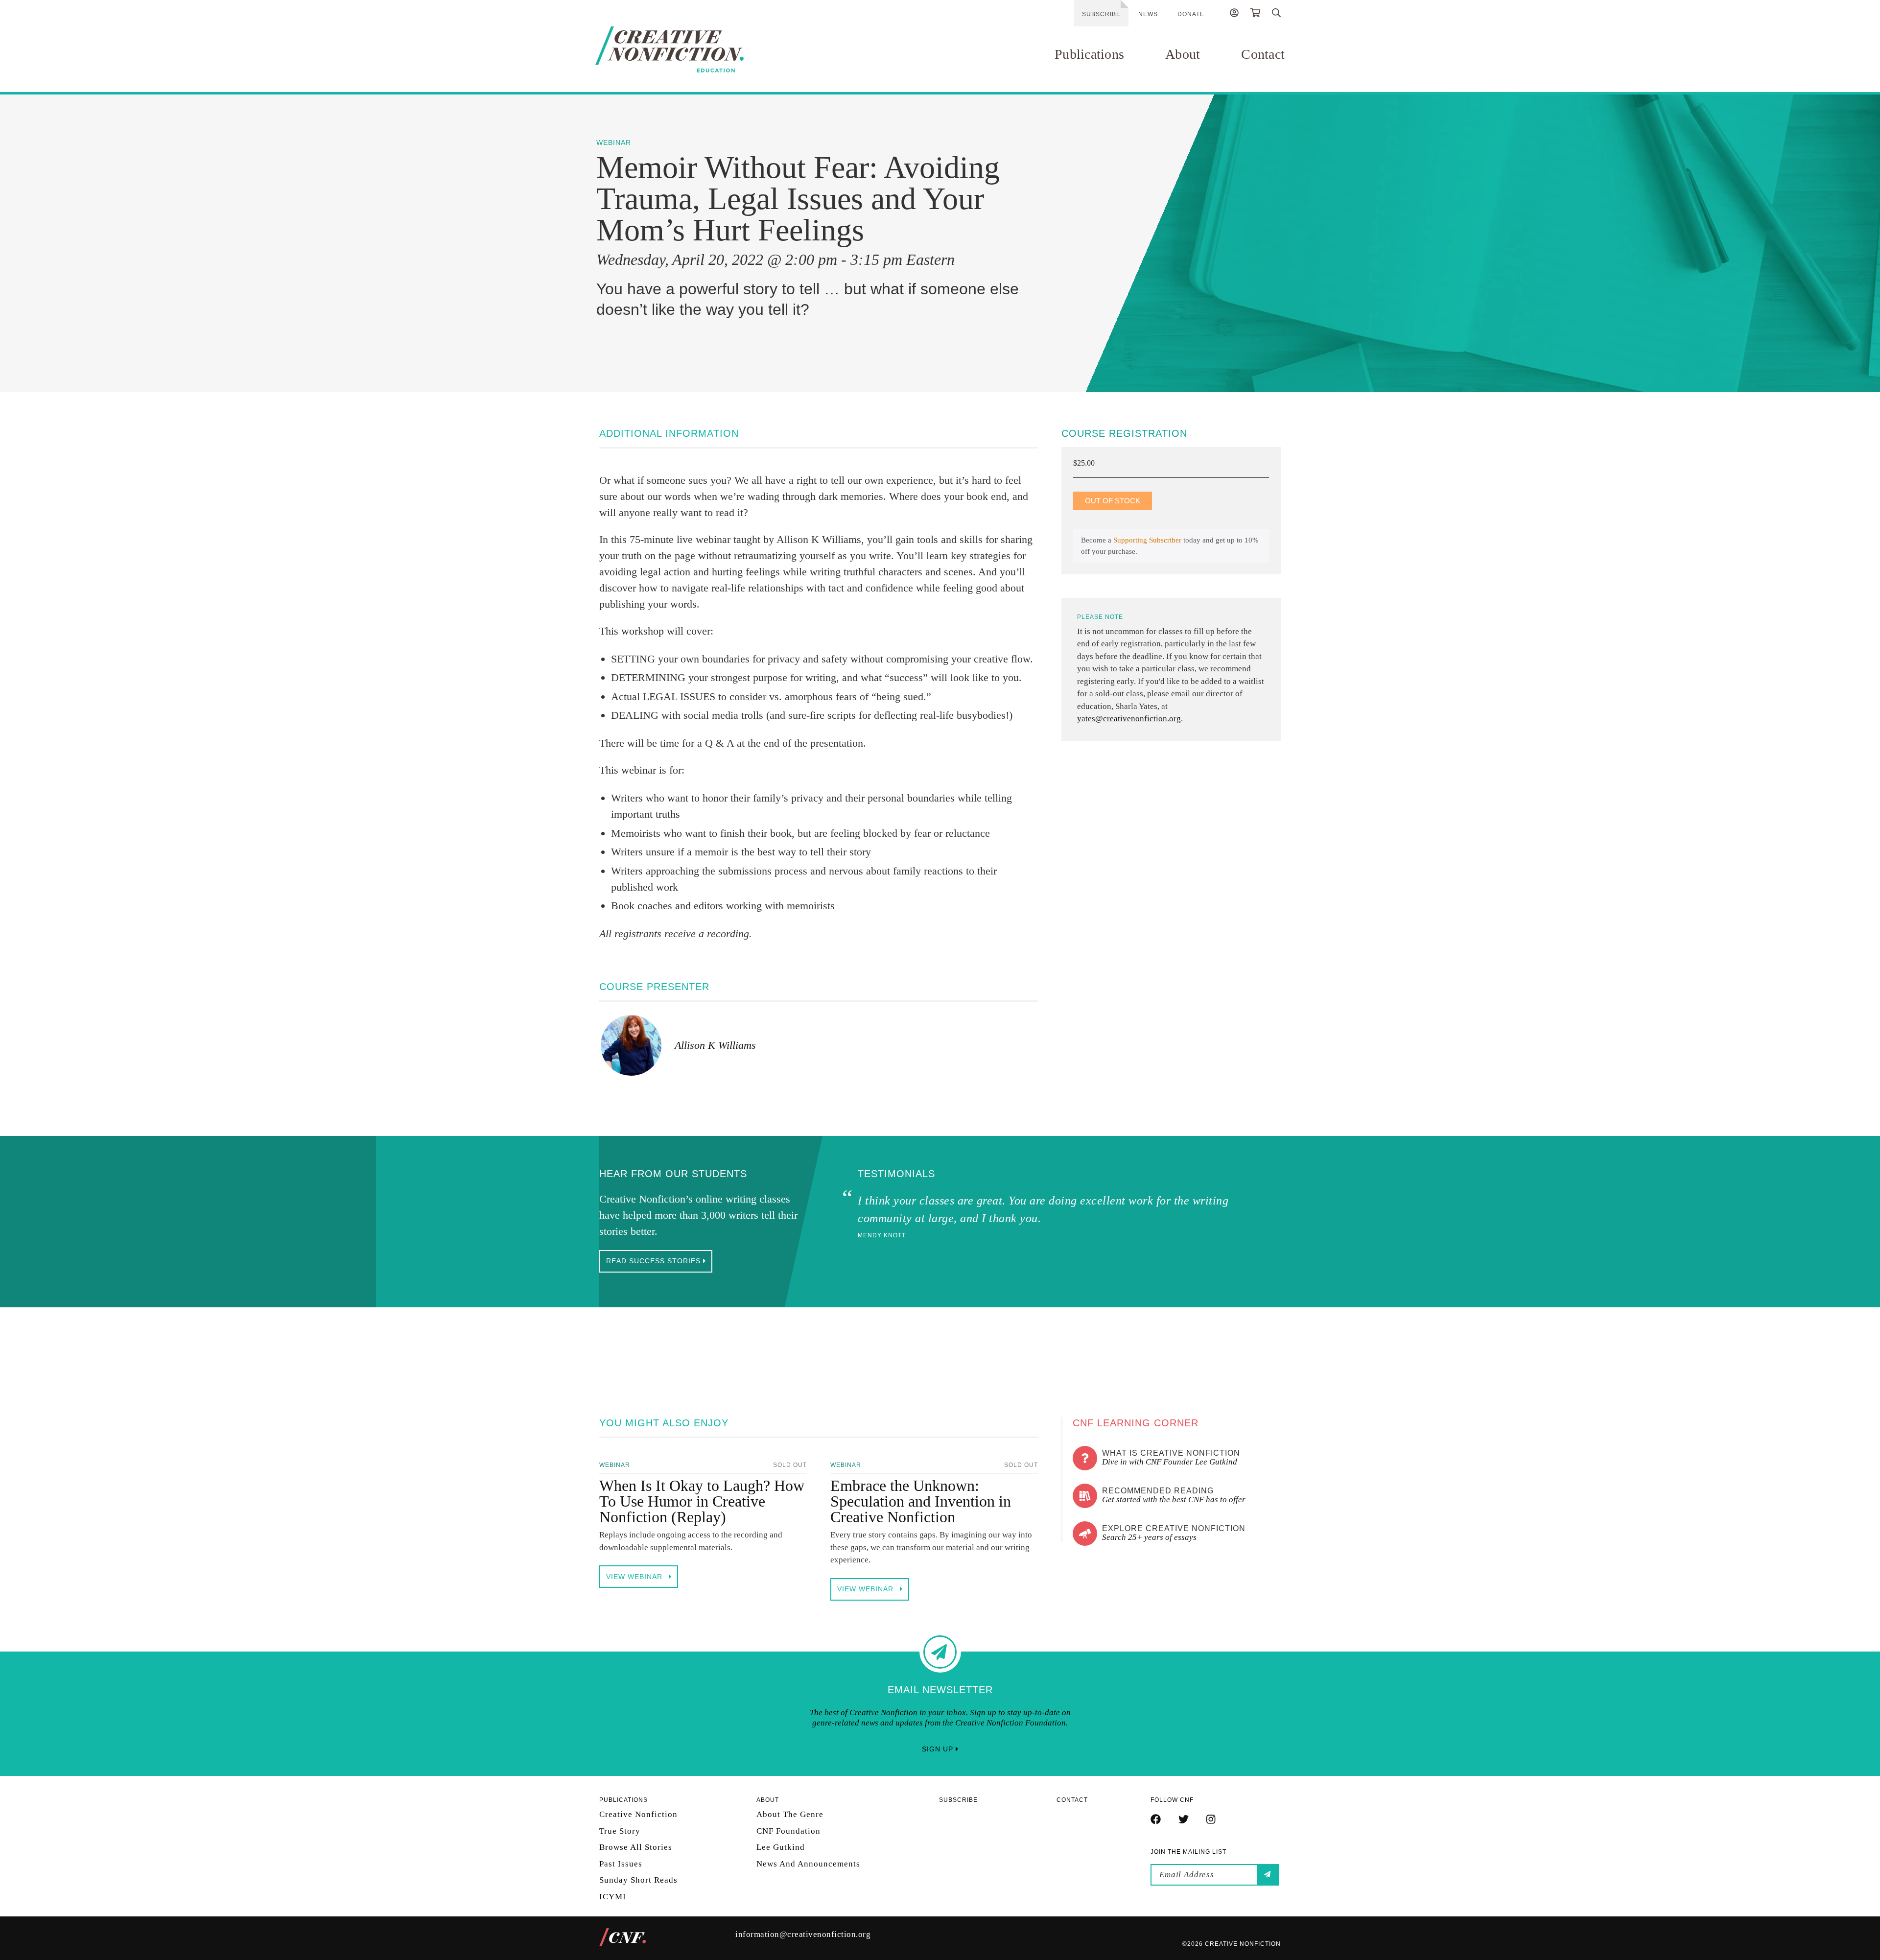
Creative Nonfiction (638, 1814)
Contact (1263, 54)
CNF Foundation (788, 1830)
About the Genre (790, 1814)
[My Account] (1234, 14)
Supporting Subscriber (1147, 540)
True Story (620, 1830)
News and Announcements (808, 1863)
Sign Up (939, 1749)
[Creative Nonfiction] (699, 49)
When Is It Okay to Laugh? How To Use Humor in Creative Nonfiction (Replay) (702, 1501)
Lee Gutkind (781, 1847)
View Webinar (635, 1577)
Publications (1089, 54)
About (1183, 54)
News (1148, 14)
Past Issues (621, 1863)
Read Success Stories (655, 1261)
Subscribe (1101, 14)
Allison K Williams (715, 1045)
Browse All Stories (636, 1847)
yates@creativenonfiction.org (1129, 719)
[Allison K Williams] (631, 1045)
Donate (1191, 14)
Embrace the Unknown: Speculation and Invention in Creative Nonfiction (921, 1501)
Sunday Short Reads (638, 1880)
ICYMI (613, 1896)
